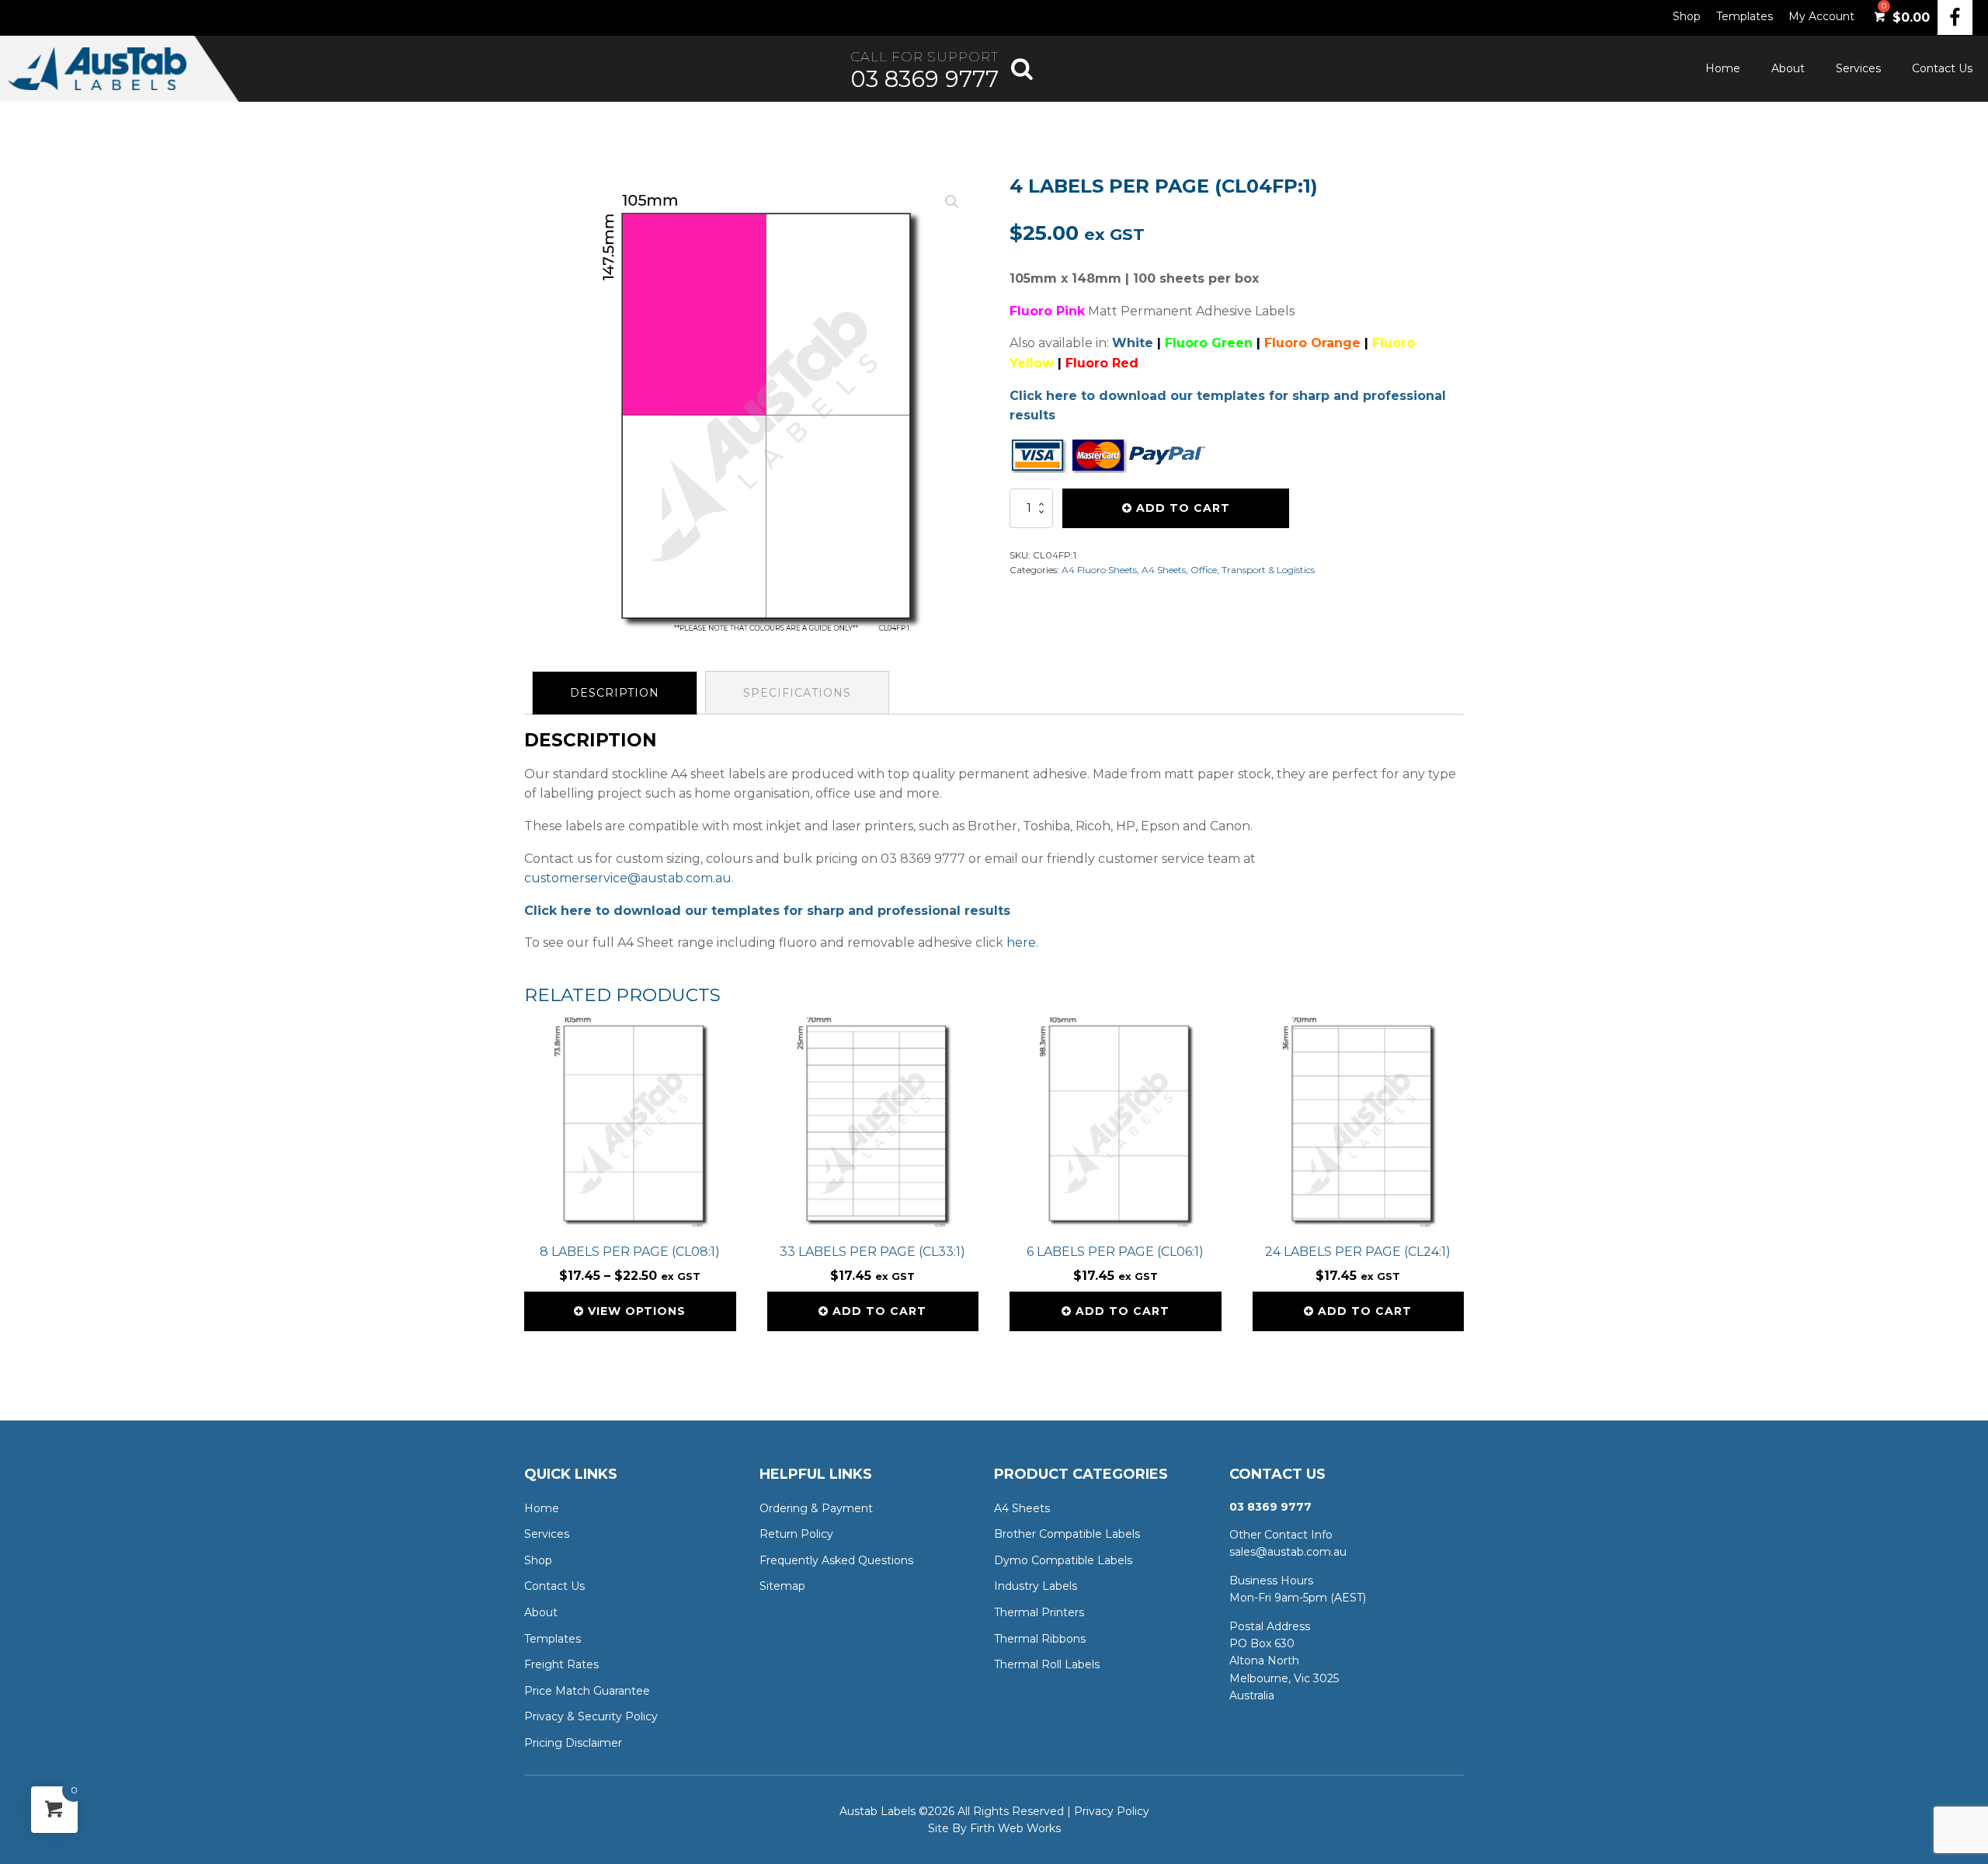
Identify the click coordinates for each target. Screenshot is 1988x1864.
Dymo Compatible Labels (1063, 1560)
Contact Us (1942, 68)
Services (1858, 68)
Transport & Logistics (1268, 570)
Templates (1745, 16)
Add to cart (1183, 508)
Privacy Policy (1112, 1811)
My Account (1821, 16)
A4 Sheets (1164, 570)
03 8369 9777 (924, 79)
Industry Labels (1036, 1586)
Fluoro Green (1209, 343)
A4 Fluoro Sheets (1099, 570)
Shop (1687, 16)
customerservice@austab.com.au (628, 878)
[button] (952, 202)
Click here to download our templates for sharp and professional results (767, 911)
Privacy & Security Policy (591, 1716)
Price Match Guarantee (587, 1691)
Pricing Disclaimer (573, 1743)
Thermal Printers (1039, 1612)
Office (1204, 570)
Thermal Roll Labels (1047, 1664)
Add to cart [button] (879, 1311)
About (1788, 68)
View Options (637, 1311)
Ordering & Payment (816, 1508)
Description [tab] (615, 693)
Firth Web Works (1015, 1828)
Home (1723, 68)
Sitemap (782, 1586)
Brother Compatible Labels (1067, 1534)
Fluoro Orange (1312, 343)
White (1133, 343)
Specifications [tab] (797, 693)
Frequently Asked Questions (836, 1560)
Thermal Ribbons (1040, 1639)
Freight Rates (561, 1664)
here (1021, 942)
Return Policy (796, 1534)
